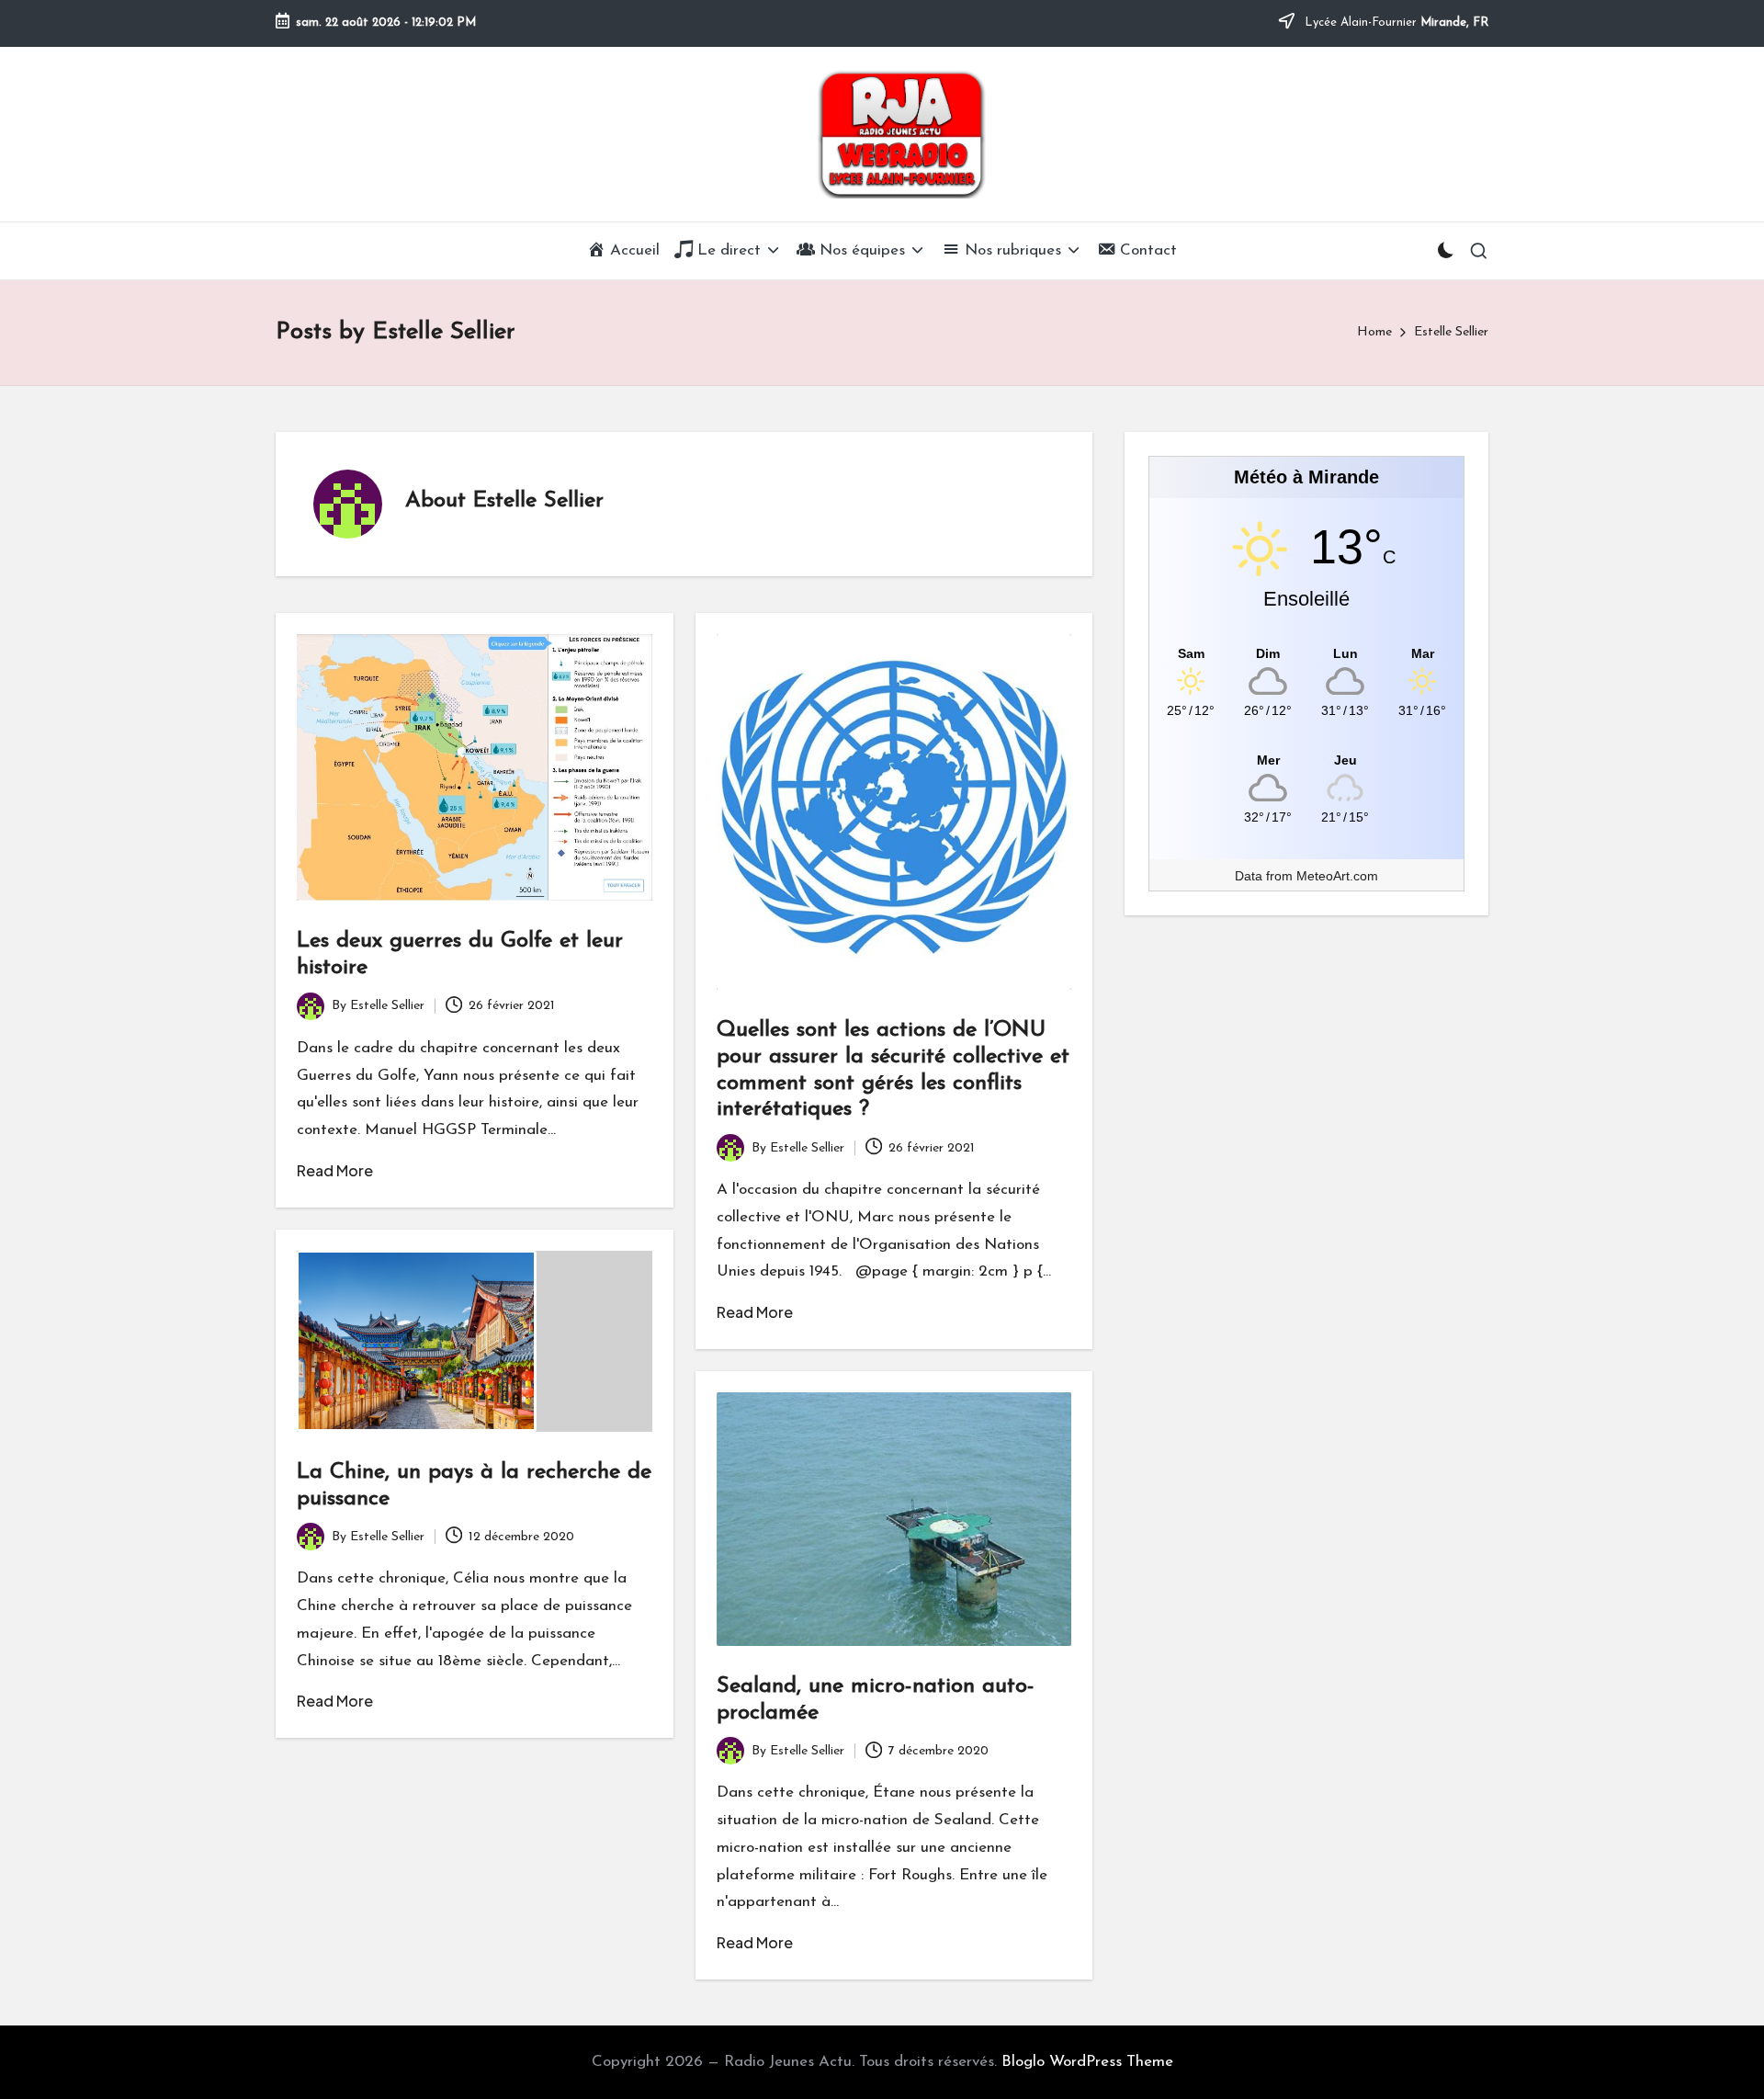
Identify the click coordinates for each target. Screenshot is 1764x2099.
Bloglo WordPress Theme (1087, 2062)
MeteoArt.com (1337, 876)
